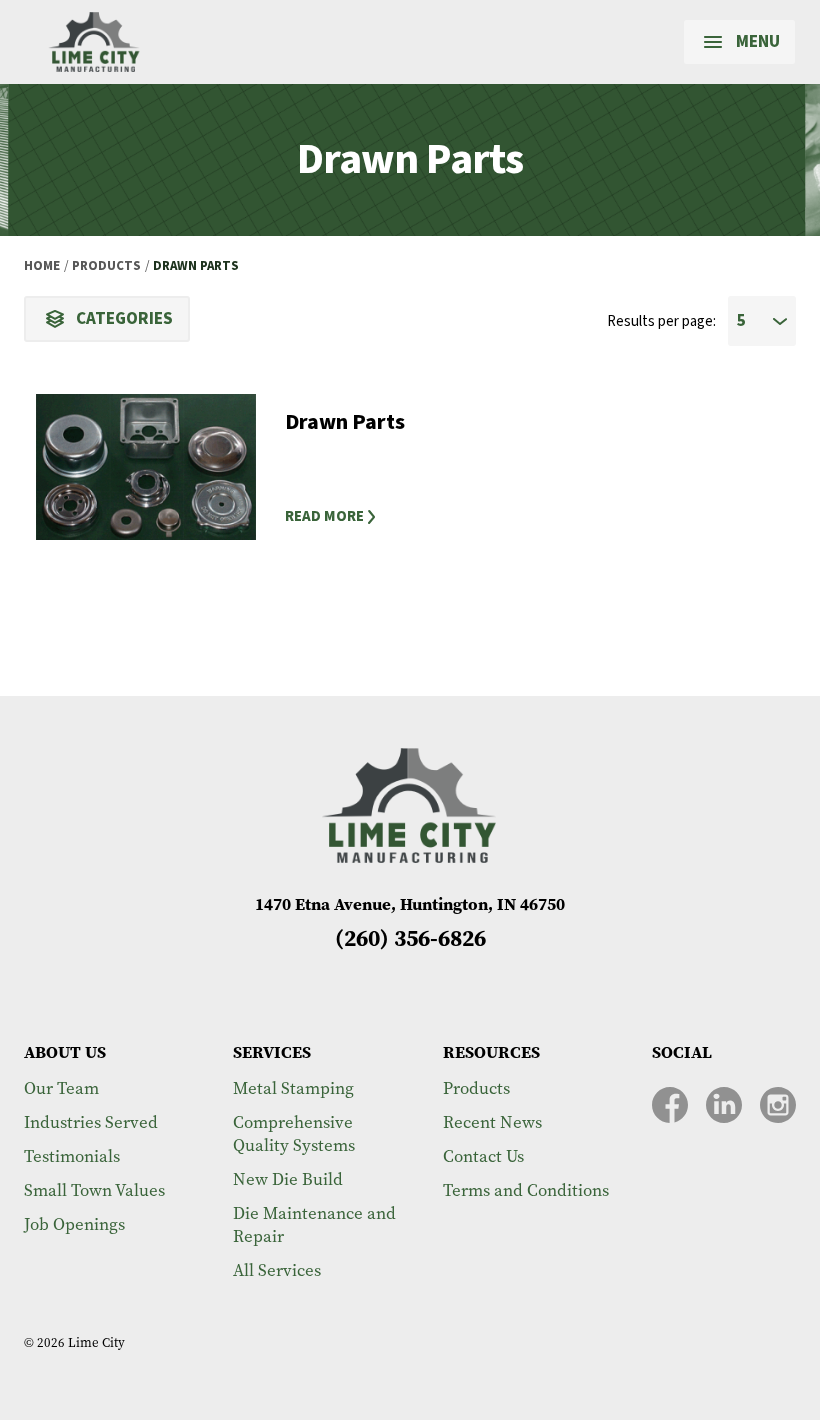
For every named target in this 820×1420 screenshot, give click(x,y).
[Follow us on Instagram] (778, 1105)
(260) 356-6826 (410, 938)
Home (42, 266)
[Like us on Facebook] (670, 1105)
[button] (534, 517)
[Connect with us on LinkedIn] (724, 1105)
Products (106, 266)
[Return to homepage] (94, 42)
